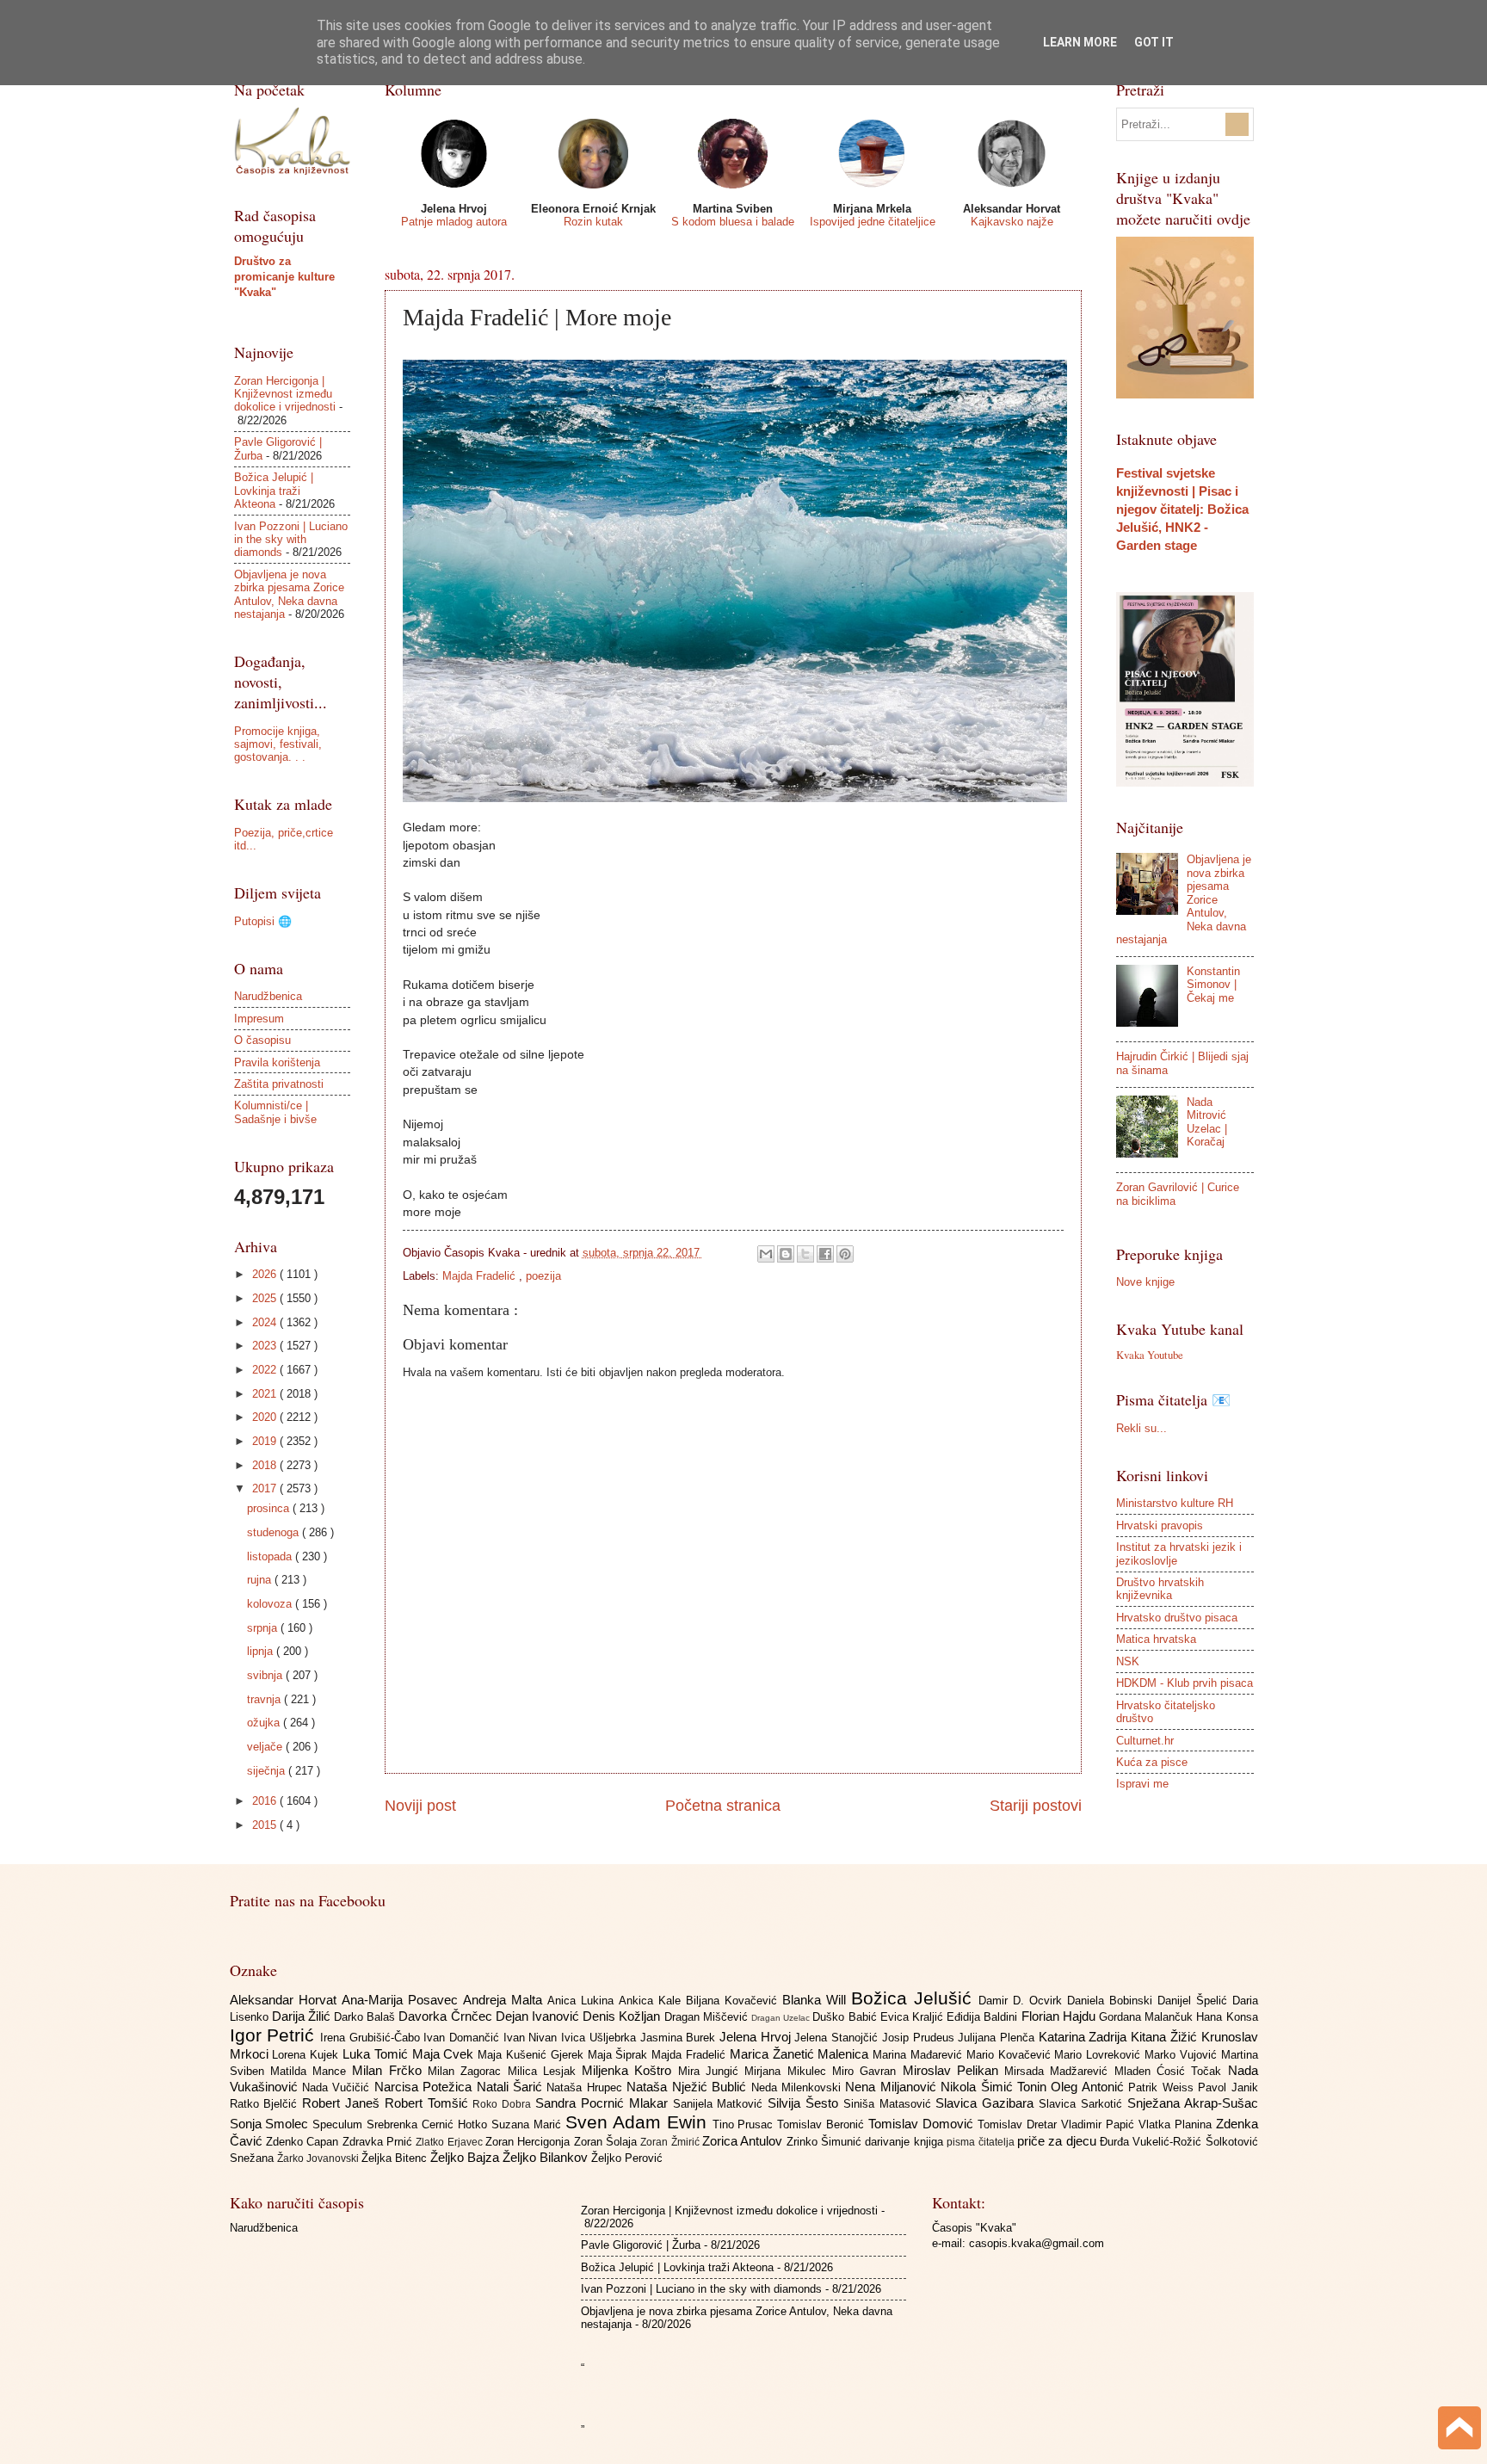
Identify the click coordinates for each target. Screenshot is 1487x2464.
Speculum (339, 2124)
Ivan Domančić (463, 2038)
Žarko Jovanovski (319, 2158)
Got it (1154, 42)
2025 (266, 1298)
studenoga (275, 1532)
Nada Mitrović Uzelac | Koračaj (1207, 1122)
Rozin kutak (593, 222)
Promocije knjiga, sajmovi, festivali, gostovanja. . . (278, 744)
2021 (266, 1394)
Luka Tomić (377, 2054)
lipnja (262, 1651)
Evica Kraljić (913, 2017)
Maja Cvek (445, 2054)
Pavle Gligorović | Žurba (641, 2245)
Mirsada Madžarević (1059, 2071)
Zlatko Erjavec (450, 2142)
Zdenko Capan (304, 2142)
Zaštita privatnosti (279, 1084)
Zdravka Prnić (379, 2142)
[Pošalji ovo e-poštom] (766, 1254)
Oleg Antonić (1089, 2087)
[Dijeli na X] (805, 1254)
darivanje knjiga (906, 2142)
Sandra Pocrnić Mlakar (604, 2103)
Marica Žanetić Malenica (801, 2054)
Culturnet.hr (1145, 1741)
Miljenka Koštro (630, 2070)
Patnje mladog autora (454, 222)
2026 (266, 1274)
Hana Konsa (1227, 2017)
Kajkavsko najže (1012, 222)
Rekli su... (1141, 1428)
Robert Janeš (343, 2103)
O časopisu (262, 1040)
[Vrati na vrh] (1459, 2430)
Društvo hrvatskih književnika (1160, 1589)
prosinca (270, 1508)
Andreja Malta (505, 2000)
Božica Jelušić (915, 1998)
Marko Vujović (1183, 2055)
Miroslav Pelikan (954, 2070)
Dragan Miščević (708, 2017)
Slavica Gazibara (987, 2103)
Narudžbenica (268, 996)
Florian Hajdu (1060, 2016)
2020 (266, 1417)
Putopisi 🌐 (263, 921)
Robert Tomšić (429, 2103)
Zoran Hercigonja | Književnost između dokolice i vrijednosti (285, 394)
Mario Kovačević (1011, 2055)
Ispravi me (1142, 1784)
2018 (266, 1465)
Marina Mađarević (919, 2055)
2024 (266, 1322)
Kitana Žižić (1166, 2037)
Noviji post (420, 1806)
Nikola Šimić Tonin (996, 2087)
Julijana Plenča (998, 2038)
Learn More (1080, 42)
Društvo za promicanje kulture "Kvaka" (284, 277)
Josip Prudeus (920, 2038)
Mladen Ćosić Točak (1171, 2071)
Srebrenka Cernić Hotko (429, 2124)
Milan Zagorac (468, 2071)
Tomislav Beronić (823, 2124)
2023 (266, 1346)
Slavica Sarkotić (1083, 2104)
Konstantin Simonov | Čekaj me (1213, 985)
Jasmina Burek (680, 2038)
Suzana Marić (528, 2124)
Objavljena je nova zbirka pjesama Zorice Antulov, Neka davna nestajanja (289, 594)
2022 (266, 1370)
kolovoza (271, 1604)
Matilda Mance (312, 2071)
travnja (265, 1699)
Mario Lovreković (1099, 2055)
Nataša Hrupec (586, 2087)
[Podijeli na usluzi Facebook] (825, 1254)
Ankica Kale (652, 2001)
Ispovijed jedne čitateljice (873, 222)
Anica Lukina (583, 2001)
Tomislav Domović (923, 2124)
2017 (266, 1488)
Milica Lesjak (545, 2071)
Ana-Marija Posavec (402, 2000)
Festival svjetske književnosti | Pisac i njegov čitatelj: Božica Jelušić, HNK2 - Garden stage (1182, 509)
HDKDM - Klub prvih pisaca (1185, 1683)
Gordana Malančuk (1148, 2017)
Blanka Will (817, 2000)
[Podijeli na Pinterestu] (845, 1254)
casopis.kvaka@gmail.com (1037, 2243)
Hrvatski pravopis (1160, 1525)
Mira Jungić (712, 2071)
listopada (271, 1556)
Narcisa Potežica (426, 2087)
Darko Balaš (366, 2017)
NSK (1128, 1661)
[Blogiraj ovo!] (786, 1254)
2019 (266, 1441)
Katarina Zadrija (1085, 2037)
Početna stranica (723, 1806)
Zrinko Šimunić (826, 2142)
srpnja (264, 1628)
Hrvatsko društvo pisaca (1177, 1618)
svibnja (266, 1675)
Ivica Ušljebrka (600, 2038)
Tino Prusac (745, 2124)
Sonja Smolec (271, 2124)
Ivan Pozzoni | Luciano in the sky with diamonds (291, 540)
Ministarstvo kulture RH (1175, 1503)
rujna (261, 1580)
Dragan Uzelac (782, 2018)
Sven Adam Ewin (639, 2122)
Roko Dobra (504, 2104)
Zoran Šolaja (608, 2142)
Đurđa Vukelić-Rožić (1153, 2142)
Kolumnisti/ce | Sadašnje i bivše (275, 1112)
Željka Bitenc (396, 2158)
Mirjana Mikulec (788, 2071)
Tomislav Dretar (1019, 2124)
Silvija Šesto (805, 2103)
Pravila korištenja (277, 1062)
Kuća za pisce (1152, 1762)
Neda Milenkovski (799, 2087)
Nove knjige (1145, 1282)
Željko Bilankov (547, 2157)
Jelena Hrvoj (757, 2037)
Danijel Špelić (1195, 2001)
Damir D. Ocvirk (1023, 2001)
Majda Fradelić (481, 1276)
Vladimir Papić (1100, 2124)
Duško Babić (846, 2017)
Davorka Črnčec (447, 2016)
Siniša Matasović (890, 2104)
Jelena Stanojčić (838, 2038)
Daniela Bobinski (1112, 2001)
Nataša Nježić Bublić (688, 2087)
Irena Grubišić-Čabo (372, 2038)
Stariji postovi (1036, 1806)
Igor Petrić (275, 2035)
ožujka (265, 1723)
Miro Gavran (867, 2071)
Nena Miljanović (893, 2087)
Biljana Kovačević (734, 2001)
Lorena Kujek (307, 2055)
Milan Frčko (390, 2070)
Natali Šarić (512, 2087)
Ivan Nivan (532, 2038)
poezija (543, 1276)
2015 (266, 1825)
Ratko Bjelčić (266, 2104)
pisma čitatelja (982, 2142)
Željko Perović (627, 2158)
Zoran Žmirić (671, 2142)
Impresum (259, 1019)
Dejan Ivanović (539, 2016)
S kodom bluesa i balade (733, 222)
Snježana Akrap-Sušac (1193, 2103)
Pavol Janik (1228, 2087)
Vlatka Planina (1177, 2124)
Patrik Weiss (1163, 2087)
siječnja (268, 1771)
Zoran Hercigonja (530, 2142)
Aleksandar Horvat (286, 2000)
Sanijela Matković (721, 2104)
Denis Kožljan (623, 2016)
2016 (266, 1801)
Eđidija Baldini (984, 2017)
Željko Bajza (466, 2157)
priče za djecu (1058, 2141)
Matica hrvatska (1156, 1639)
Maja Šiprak (620, 2055)
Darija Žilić (303, 2016)
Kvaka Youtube (1150, 1355)
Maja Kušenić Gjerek (532, 2055)
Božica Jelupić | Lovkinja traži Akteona (274, 491)
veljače (266, 1747)
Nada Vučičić (338, 2087)
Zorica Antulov (744, 2141)
